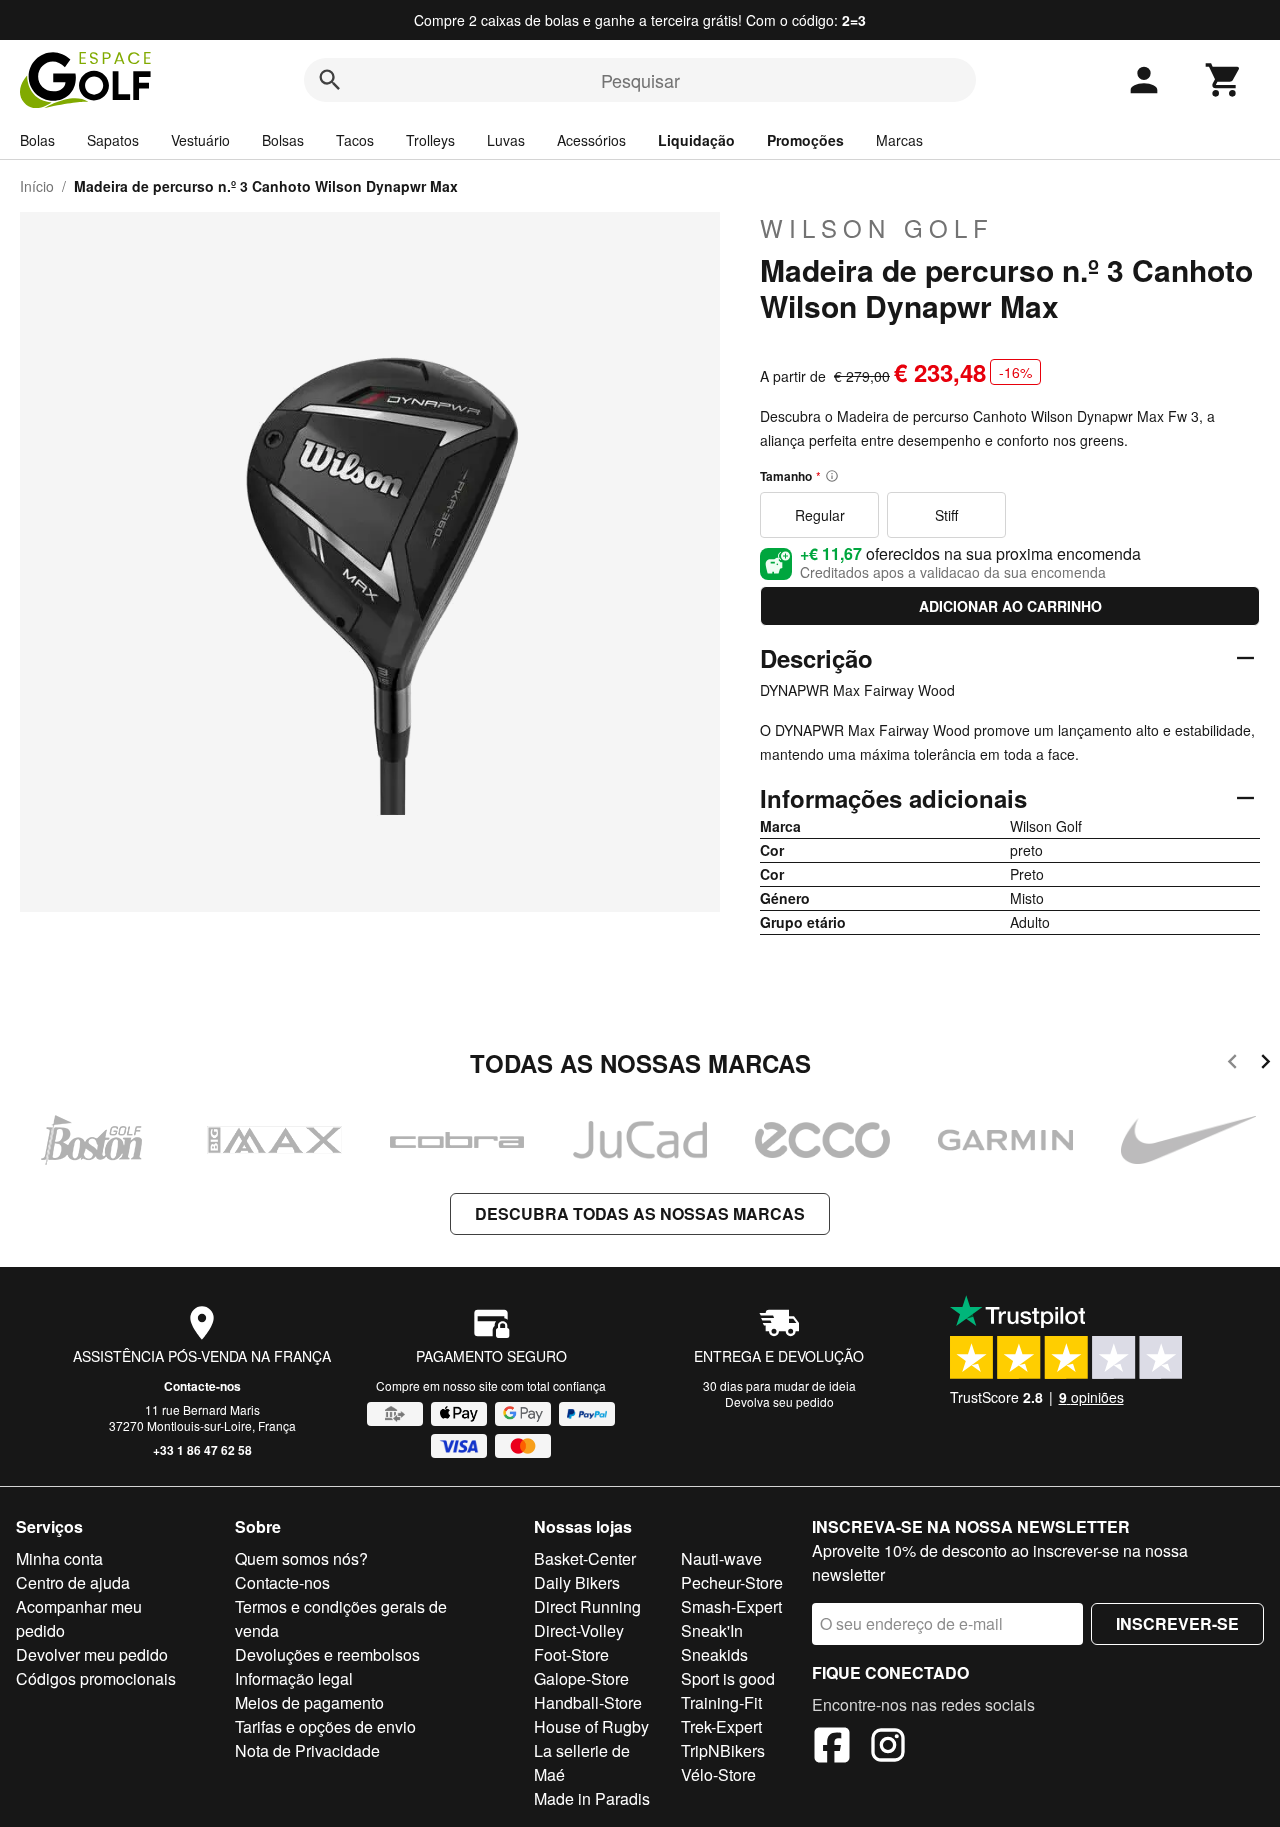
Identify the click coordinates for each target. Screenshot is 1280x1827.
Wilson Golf (877, 228)
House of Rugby (591, 1726)
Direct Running (587, 1606)
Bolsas (283, 140)
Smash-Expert (731, 1606)
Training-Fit (721, 1702)
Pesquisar (640, 80)
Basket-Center (585, 1558)
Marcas (899, 140)
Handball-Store (588, 1702)
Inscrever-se (1177, 1623)
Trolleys (430, 140)
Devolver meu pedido (92, 1654)
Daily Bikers (577, 1582)
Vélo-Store (718, 1774)
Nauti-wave (721, 1558)
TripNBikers (723, 1750)
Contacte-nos (202, 1386)
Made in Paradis (592, 1798)
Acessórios (591, 140)
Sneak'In (712, 1630)
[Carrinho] (1224, 80)
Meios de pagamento (309, 1702)
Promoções (805, 140)
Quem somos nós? (301, 1558)
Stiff (946, 515)
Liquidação (696, 140)
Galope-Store (581, 1678)
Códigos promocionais (96, 1678)
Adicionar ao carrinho (1010, 606)
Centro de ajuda (73, 1582)
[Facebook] (832, 1748)
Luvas (506, 140)
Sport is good (728, 1678)
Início (37, 186)
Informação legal (294, 1678)
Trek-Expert (721, 1726)
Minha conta (59, 1558)
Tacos (355, 140)
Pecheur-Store (732, 1582)
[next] (1265, 1064)
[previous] (1232, 1064)
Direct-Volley (579, 1630)
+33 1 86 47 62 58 (202, 1450)
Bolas (37, 140)
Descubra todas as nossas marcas (640, 1213)
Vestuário (200, 140)
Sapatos (113, 140)
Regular (820, 515)
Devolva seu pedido (779, 1401)
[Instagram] (888, 1748)
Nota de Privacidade (307, 1750)
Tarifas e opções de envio (325, 1726)
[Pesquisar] (330, 80)
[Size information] (832, 476)
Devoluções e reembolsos (327, 1654)
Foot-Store (571, 1654)
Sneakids (714, 1654)
